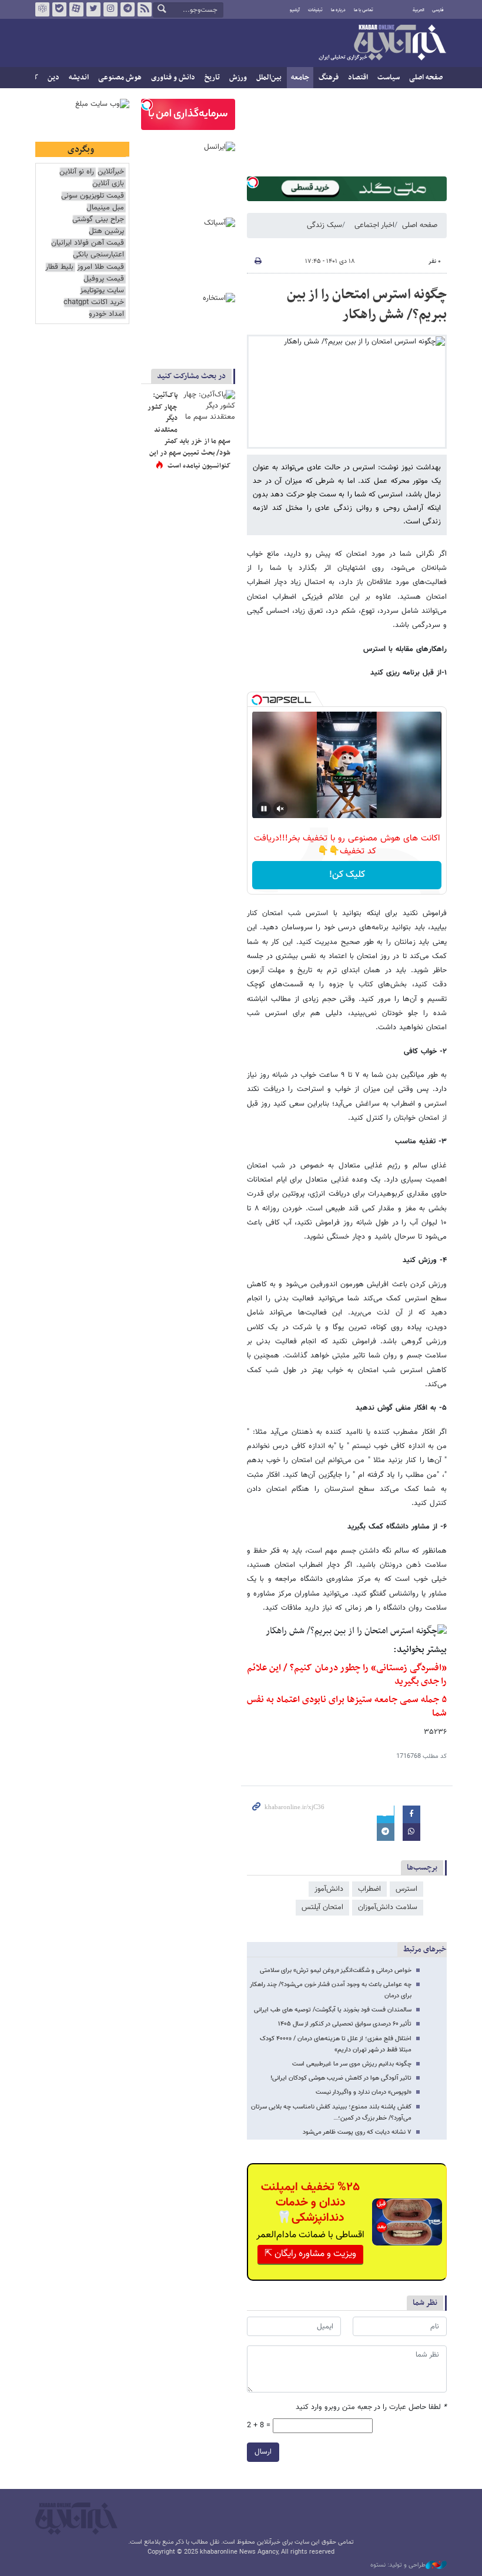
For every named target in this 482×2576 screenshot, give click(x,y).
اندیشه (79, 78)
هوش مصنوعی (120, 78)
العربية (419, 10)
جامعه (300, 78)
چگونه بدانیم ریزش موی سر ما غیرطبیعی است (352, 2064)
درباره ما (338, 10)
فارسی (438, 10)
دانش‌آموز (329, 1889)
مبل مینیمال (105, 208)
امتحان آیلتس (322, 1907)
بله (59, 9)
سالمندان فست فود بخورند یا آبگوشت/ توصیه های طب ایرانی (333, 2010)
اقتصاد (358, 78)
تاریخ (212, 78)
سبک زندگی (324, 225)
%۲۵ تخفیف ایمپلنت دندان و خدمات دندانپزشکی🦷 (310, 2203)
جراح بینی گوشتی (98, 220)
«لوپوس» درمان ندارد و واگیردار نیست (364, 2092)
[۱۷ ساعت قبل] (209, 408)
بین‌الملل (269, 78)
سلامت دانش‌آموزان (388, 1907)
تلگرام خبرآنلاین (128, 9)
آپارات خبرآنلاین (76, 9)
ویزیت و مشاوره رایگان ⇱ (310, 2254)
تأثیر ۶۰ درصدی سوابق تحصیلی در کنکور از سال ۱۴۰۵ (345, 2024)
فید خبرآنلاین (145, 9)
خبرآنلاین (382, 44)
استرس (406, 1889)
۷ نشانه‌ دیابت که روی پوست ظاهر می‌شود (357, 2132)
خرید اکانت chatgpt (94, 303)
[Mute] (280, 809)
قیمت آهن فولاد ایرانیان (88, 243)
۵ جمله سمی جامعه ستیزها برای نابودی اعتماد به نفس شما (347, 1706)
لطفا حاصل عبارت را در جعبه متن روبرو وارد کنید (371, 2408)
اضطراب (369, 1889)
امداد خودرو (106, 314)
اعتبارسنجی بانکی (98, 255)
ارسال (263, 2452)
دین (53, 78)
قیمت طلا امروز (101, 267)
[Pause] (264, 809)
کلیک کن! (347, 875)
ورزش (238, 78)
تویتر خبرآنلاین (93, 9)
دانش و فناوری (173, 78)
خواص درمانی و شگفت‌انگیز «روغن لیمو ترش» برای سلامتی (336, 1971)
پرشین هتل (106, 231)
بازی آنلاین (108, 184)
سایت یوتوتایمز (102, 291)
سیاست (389, 78)
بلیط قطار (59, 267)
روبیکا (42, 9)
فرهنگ (329, 78)
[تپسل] (253, 182)
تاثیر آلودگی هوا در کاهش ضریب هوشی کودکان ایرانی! (341, 2078)
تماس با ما (364, 10)
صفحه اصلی (426, 78)
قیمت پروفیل (104, 279)
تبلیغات (315, 10)
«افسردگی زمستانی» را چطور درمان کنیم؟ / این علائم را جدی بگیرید (347, 1675)
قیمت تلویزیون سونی (93, 196)
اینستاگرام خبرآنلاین (111, 9)
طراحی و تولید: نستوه (398, 2565)
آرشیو (295, 10)
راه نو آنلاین (77, 172)
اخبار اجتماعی (374, 225)
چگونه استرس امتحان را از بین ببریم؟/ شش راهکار (367, 305)
